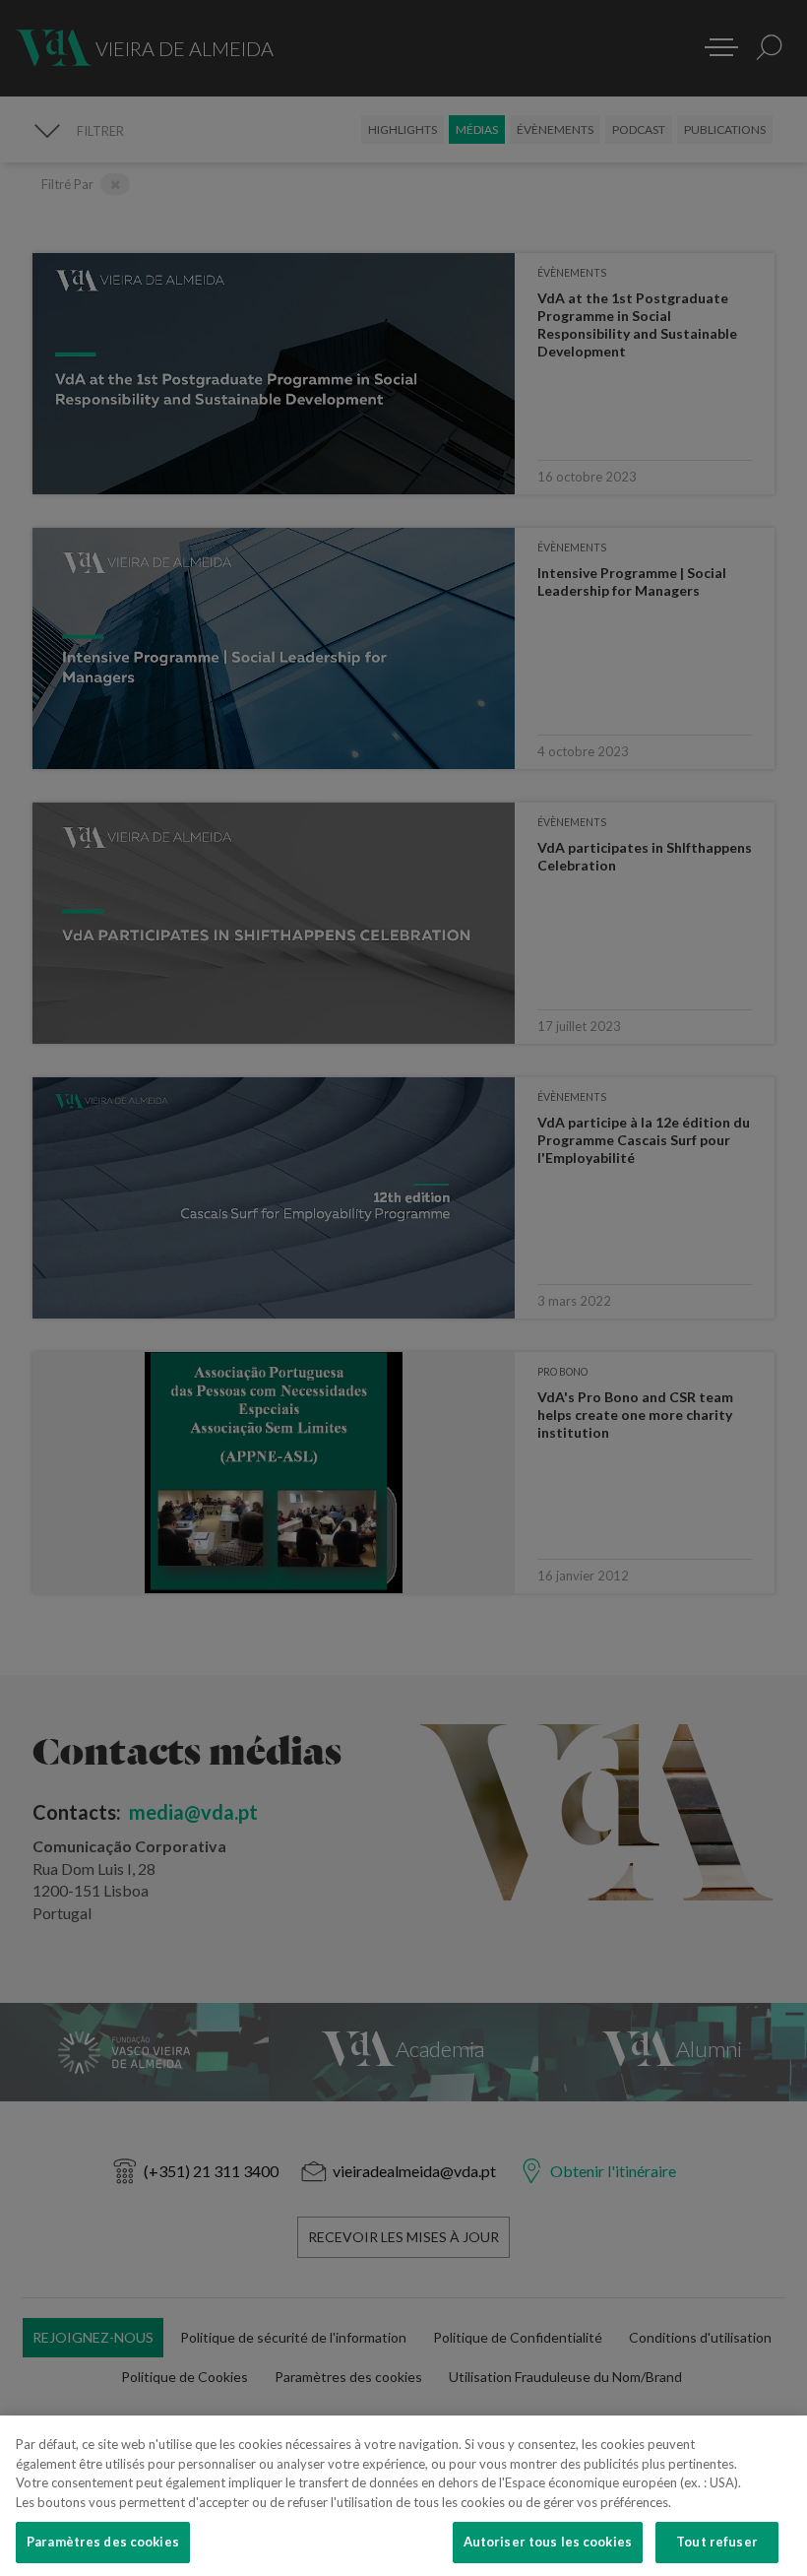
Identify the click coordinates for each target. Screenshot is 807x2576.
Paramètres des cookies (103, 2542)
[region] (403, 2496)
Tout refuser (717, 2542)
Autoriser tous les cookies (548, 2542)
